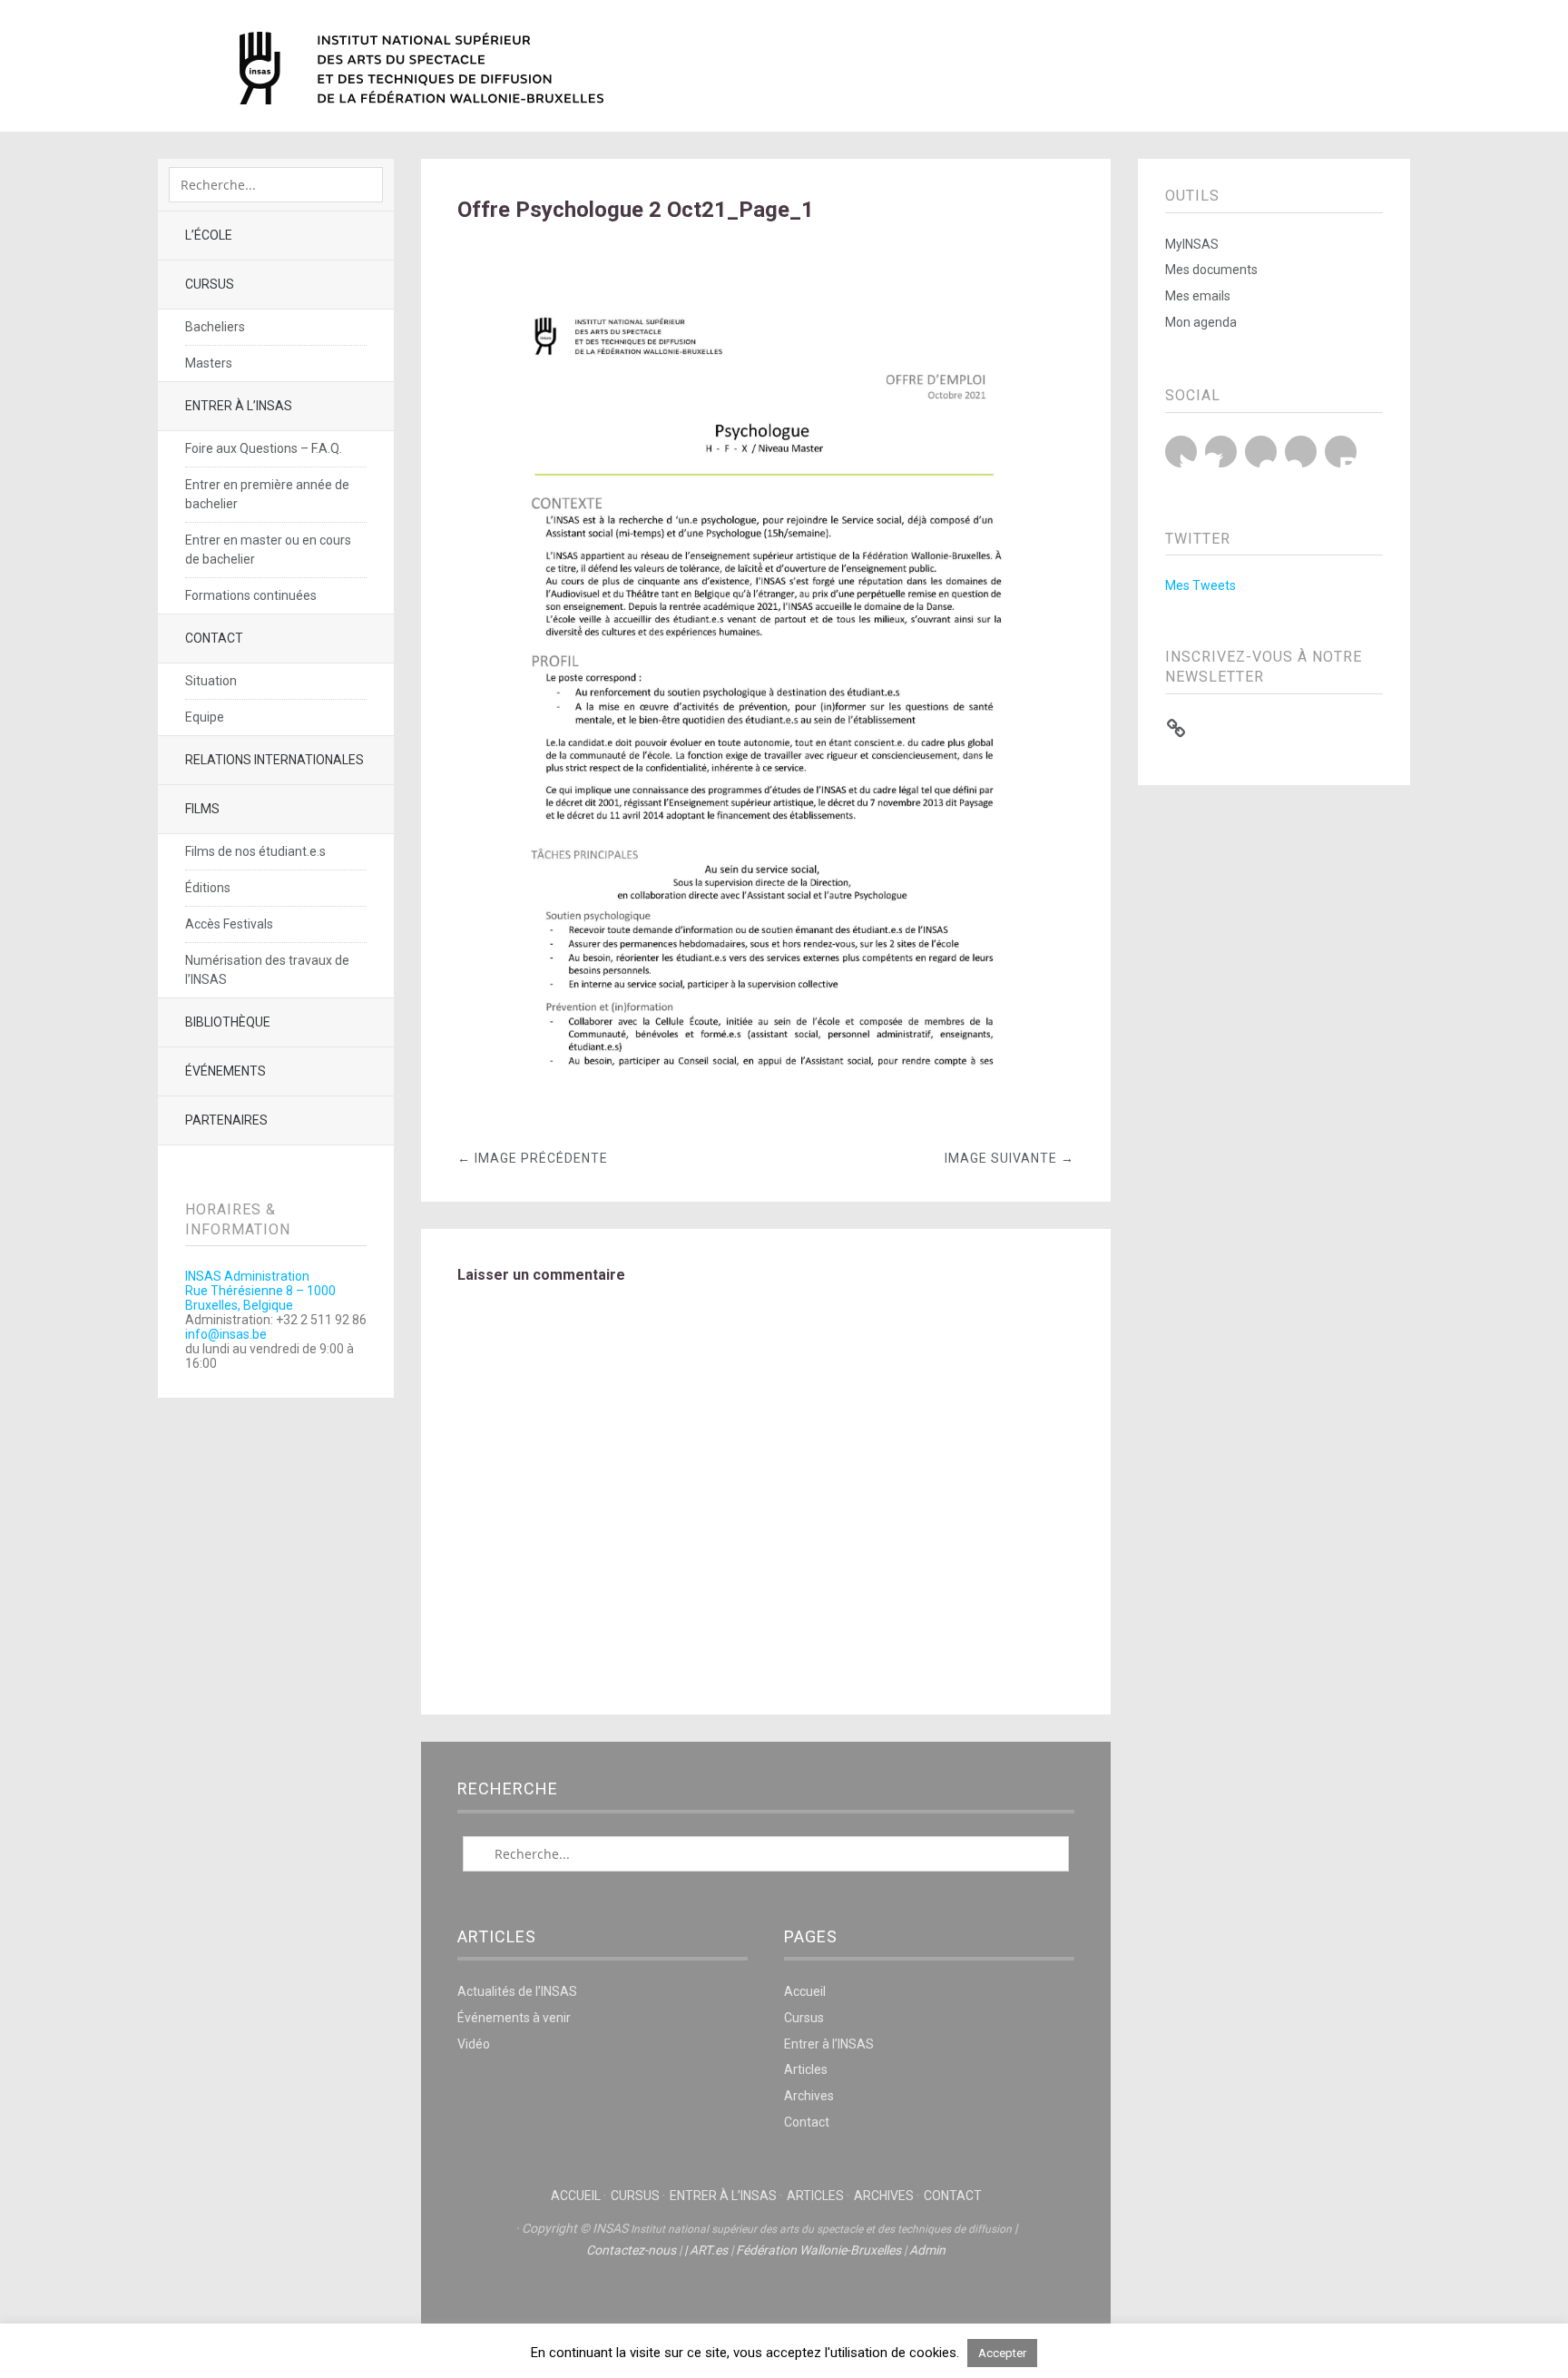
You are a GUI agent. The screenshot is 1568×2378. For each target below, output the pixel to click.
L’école (209, 235)
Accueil (805, 1991)
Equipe (205, 717)
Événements (225, 1071)
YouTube (1261, 452)
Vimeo (1301, 452)
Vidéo (474, 2044)
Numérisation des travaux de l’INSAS (267, 970)
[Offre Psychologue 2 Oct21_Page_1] (766, 1115)
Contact (214, 638)
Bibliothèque (228, 1022)
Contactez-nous (631, 2250)
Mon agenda (1201, 322)
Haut (766, 2306)
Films (202, 809)
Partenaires (226, 1120)
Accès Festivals (229, 924)
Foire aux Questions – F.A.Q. (264, 448)
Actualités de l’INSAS (517, 1991)
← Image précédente (533, 1158)
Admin (927, 2250)
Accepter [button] (1002, 2353)
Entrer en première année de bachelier (267, 494)
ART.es (709, 2250)
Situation (211, 681)
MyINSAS (1192, 244)
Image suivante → (1009, 1158)
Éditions (208, 888)
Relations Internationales (274, 760)
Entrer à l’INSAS (239, 406)
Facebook (1221, 452)
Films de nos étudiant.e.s (255, 851)
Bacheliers (215, 327)
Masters (209, 363)
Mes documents (1211, 270)
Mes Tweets (1200, 585)
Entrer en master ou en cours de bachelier (268, 550)
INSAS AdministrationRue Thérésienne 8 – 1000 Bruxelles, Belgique (260, 1291)
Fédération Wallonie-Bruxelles (818, 2250)
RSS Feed (1341, 452)
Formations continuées (251, 595)
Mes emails (1198, 296)
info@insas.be (226, 1334)
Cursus (210, 284)
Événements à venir (514, 2018)
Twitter (1181, 452)
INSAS (421, 68)
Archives (809, 2096)
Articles (806, 2069)
